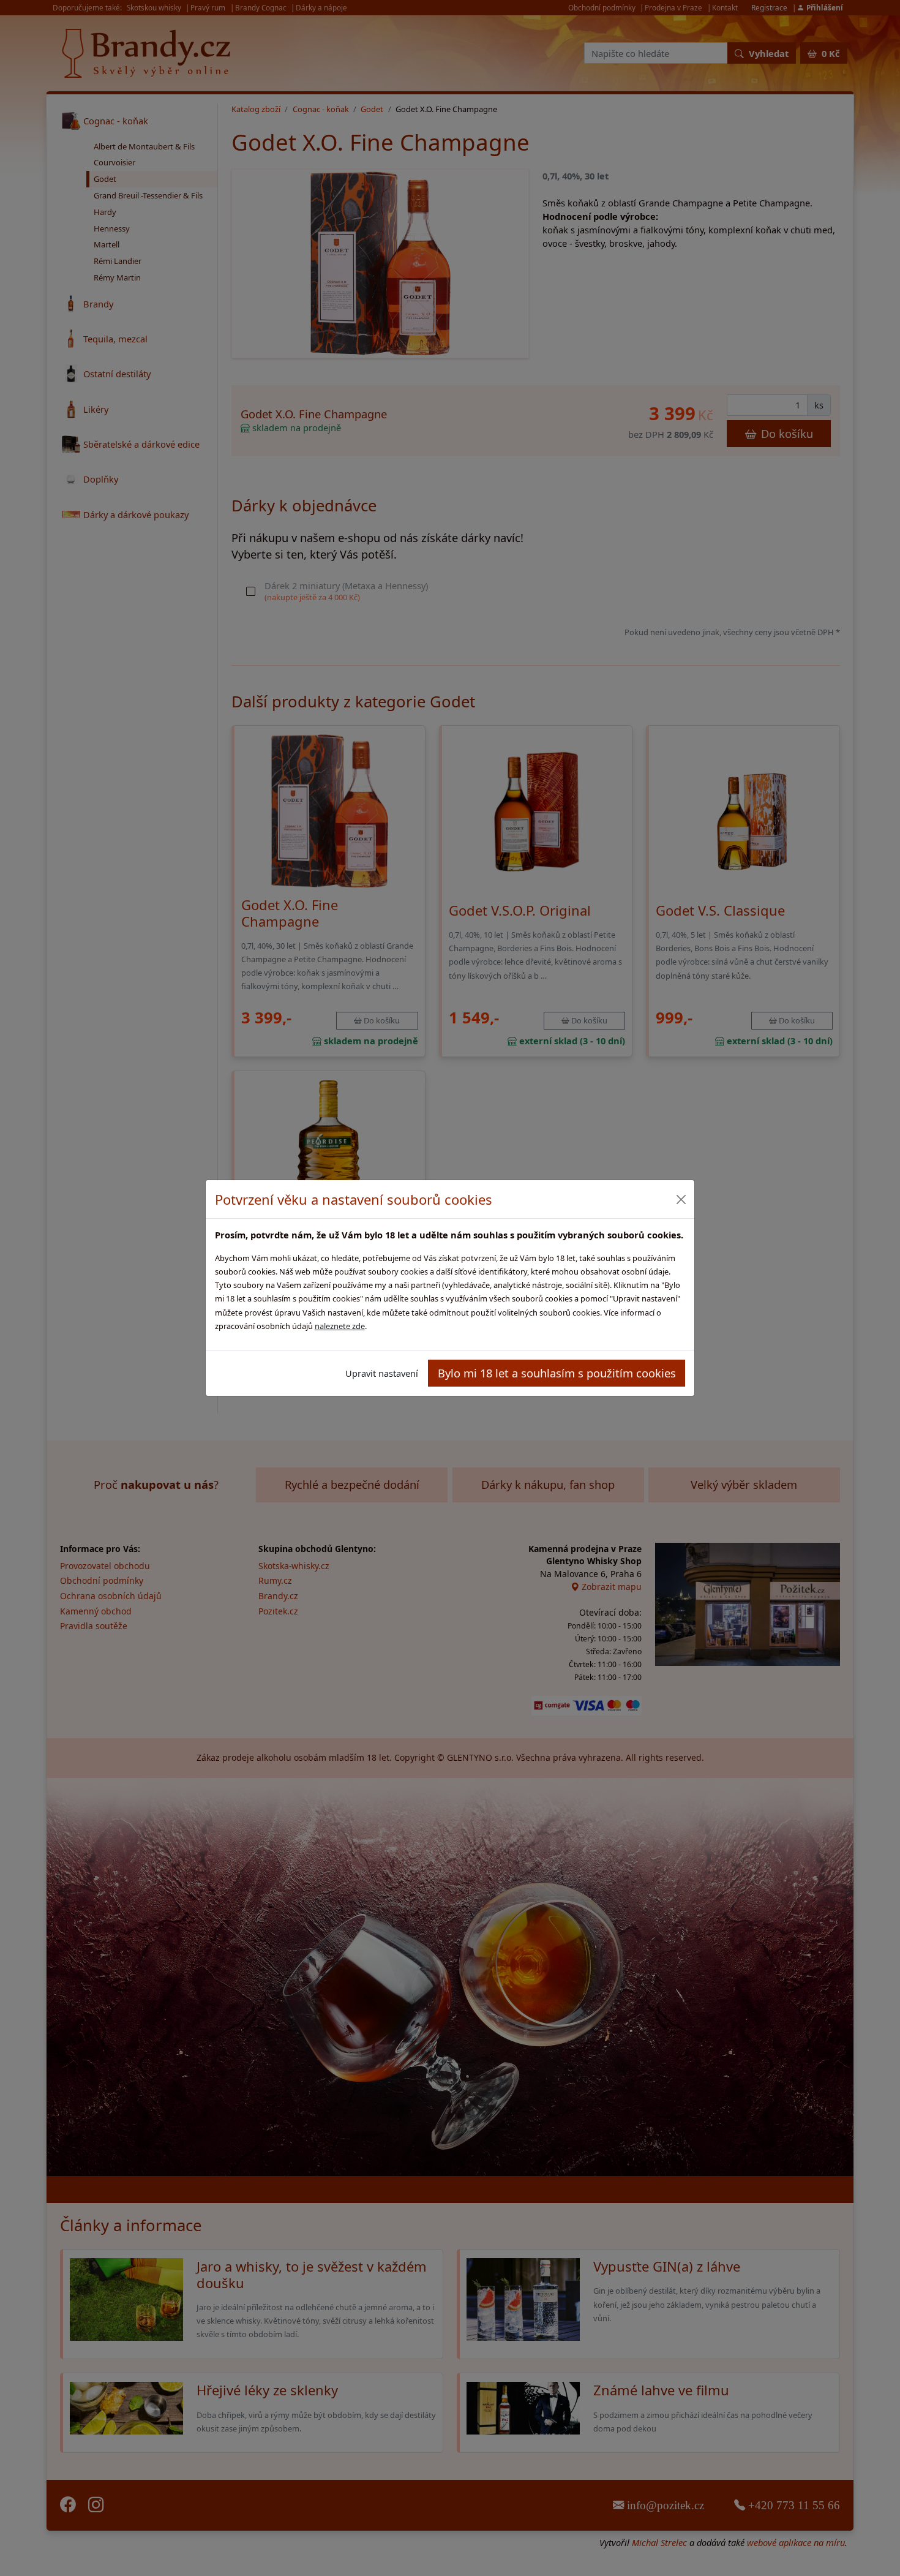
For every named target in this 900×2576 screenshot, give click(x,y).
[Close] (681, 1199)
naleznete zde (340, 1326)
